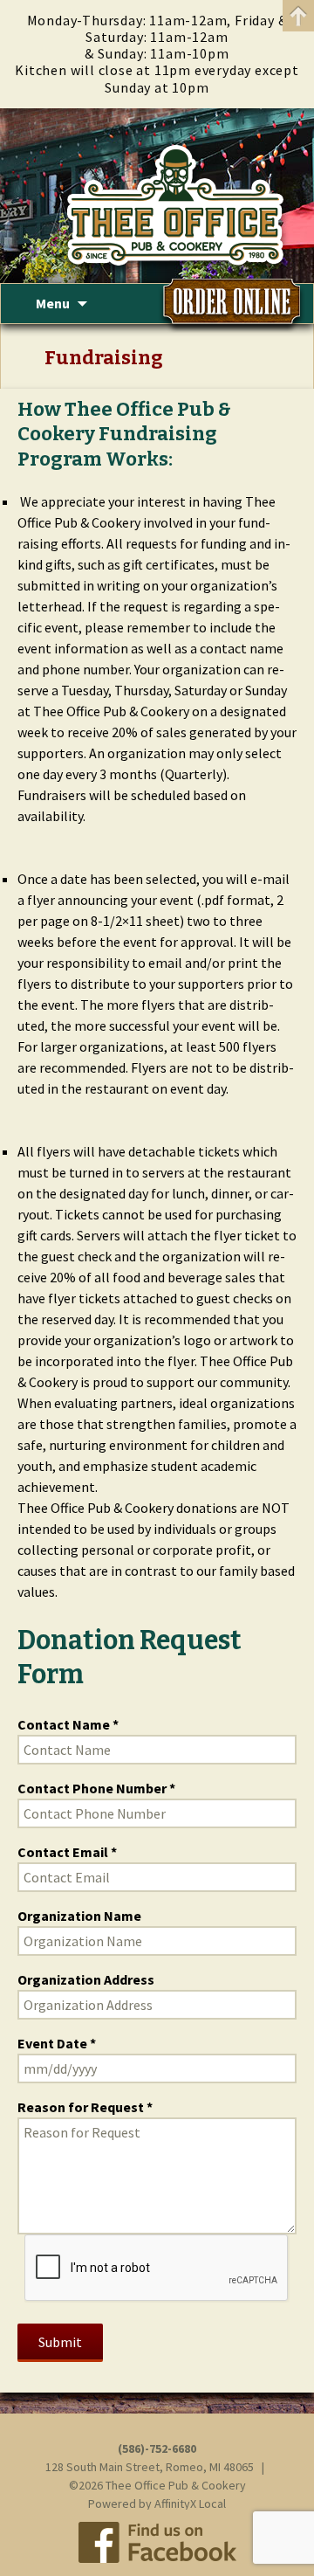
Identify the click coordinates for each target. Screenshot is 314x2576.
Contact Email (63, 1852)
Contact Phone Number (92, 1788)
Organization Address (86, 1979)
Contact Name (64, 1724)
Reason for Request (81, 2107)
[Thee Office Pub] (157, 196)
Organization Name (79, 1916)
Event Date (52, 2043)
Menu (53, 303)
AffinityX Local (190, 2503)
